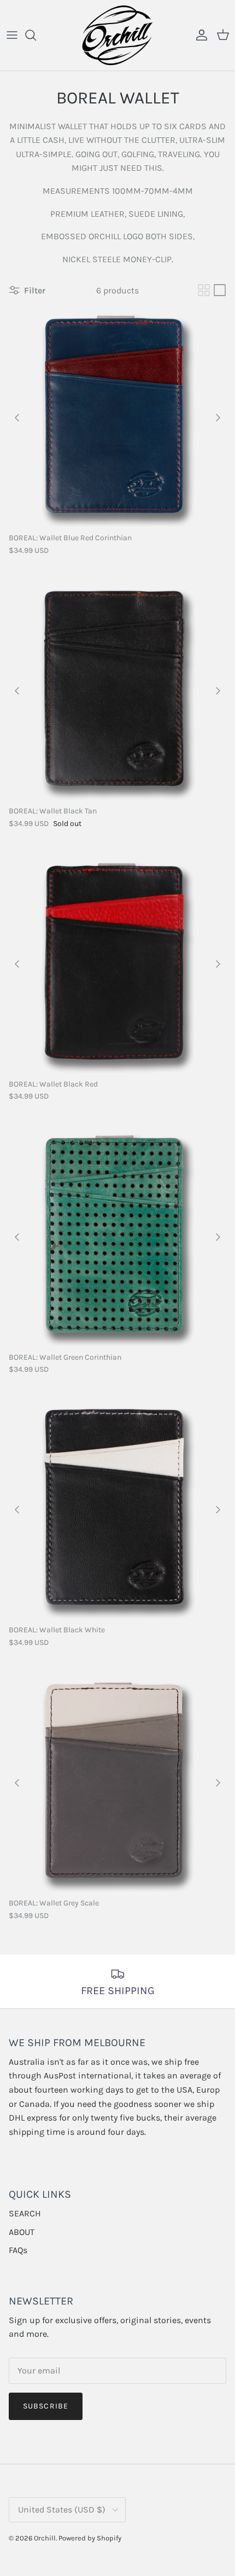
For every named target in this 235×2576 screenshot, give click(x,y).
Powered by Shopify (90, 2538)
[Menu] (12, 35)
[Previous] (17, 418)
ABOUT (22, 2232)
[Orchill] (117, 35)
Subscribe (46, 2406)
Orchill (45, 2538)
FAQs (18, 2250)
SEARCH (25, 2213)
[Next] (218, 418)
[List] (220, 290)
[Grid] (204, 290)
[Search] (36, 35)
